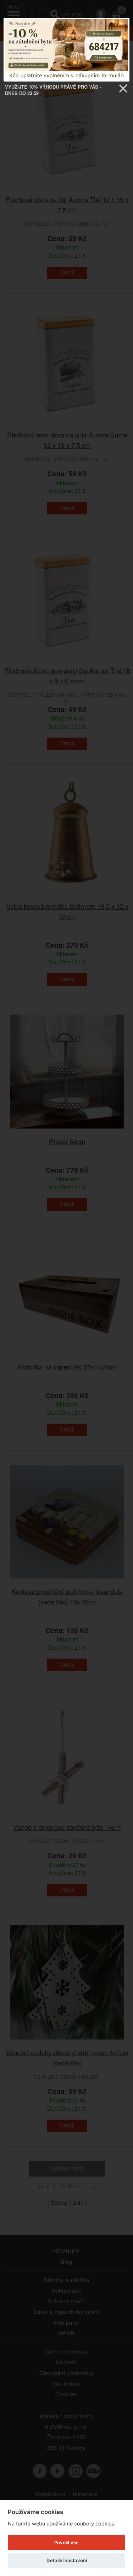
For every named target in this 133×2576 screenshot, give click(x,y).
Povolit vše (66, 2543)
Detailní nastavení (67, 2560)
